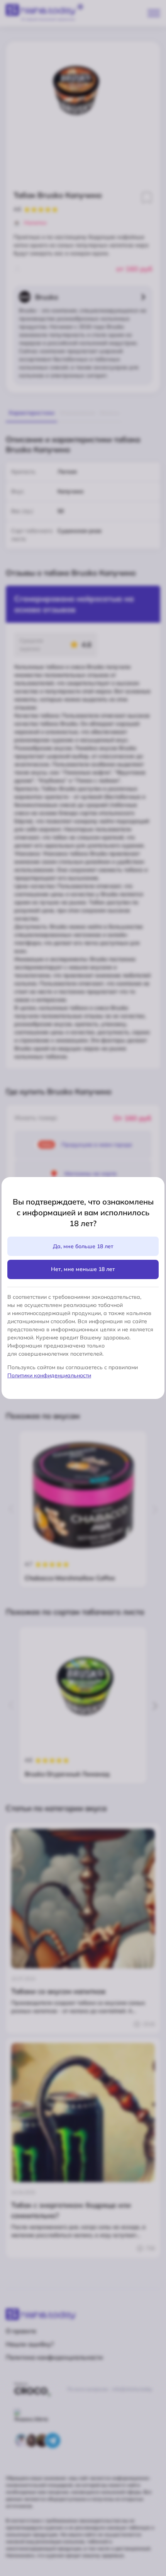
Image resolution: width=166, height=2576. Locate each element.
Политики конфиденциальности (49, 1375)
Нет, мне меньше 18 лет (83, 1269)
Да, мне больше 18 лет (83, 1246)
